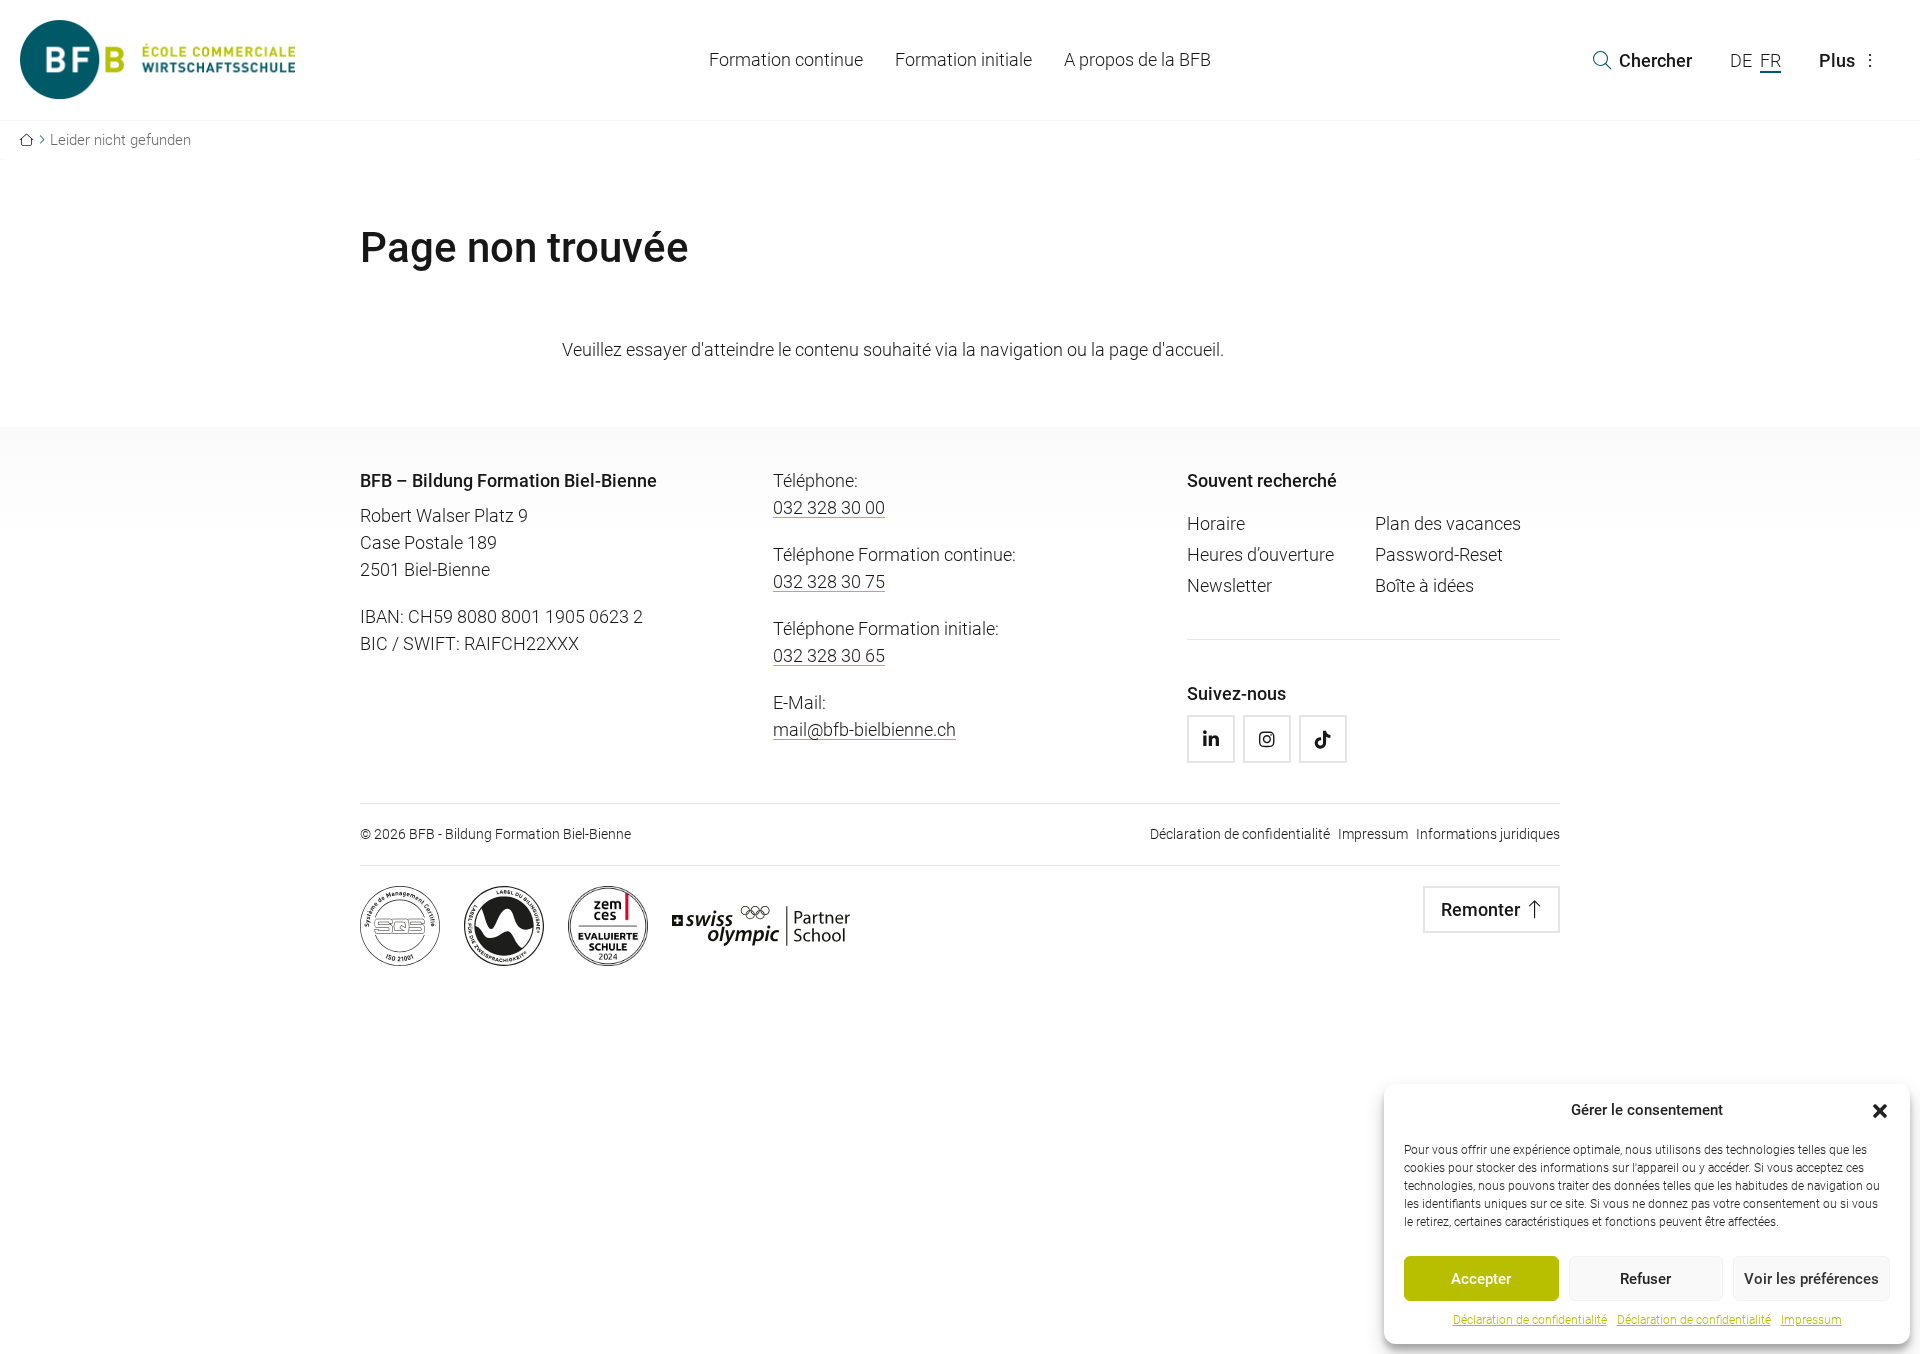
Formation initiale (963, 59)
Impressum (1811, 1320)
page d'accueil (1164, 349)
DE (1741, 60)
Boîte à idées (1424, 585)
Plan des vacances (1448, 523)
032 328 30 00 (829, 507)
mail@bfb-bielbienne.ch (864, 729)
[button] (1880, 1110)
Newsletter (1229, 585)
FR (1770, 60)
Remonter (1480, 909)
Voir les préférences (1811, 1279)
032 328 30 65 (829, 655)
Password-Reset (1439, 554)
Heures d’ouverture (1260, 554)
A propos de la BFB (1137, 59)
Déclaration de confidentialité (1530, 1320)
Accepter (1481, 1279)
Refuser (1645, 1279)
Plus (1837, 60)
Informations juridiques (1488, 834)
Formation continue (786, 59)
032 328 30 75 (829, 581)
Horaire (1216, 523)
